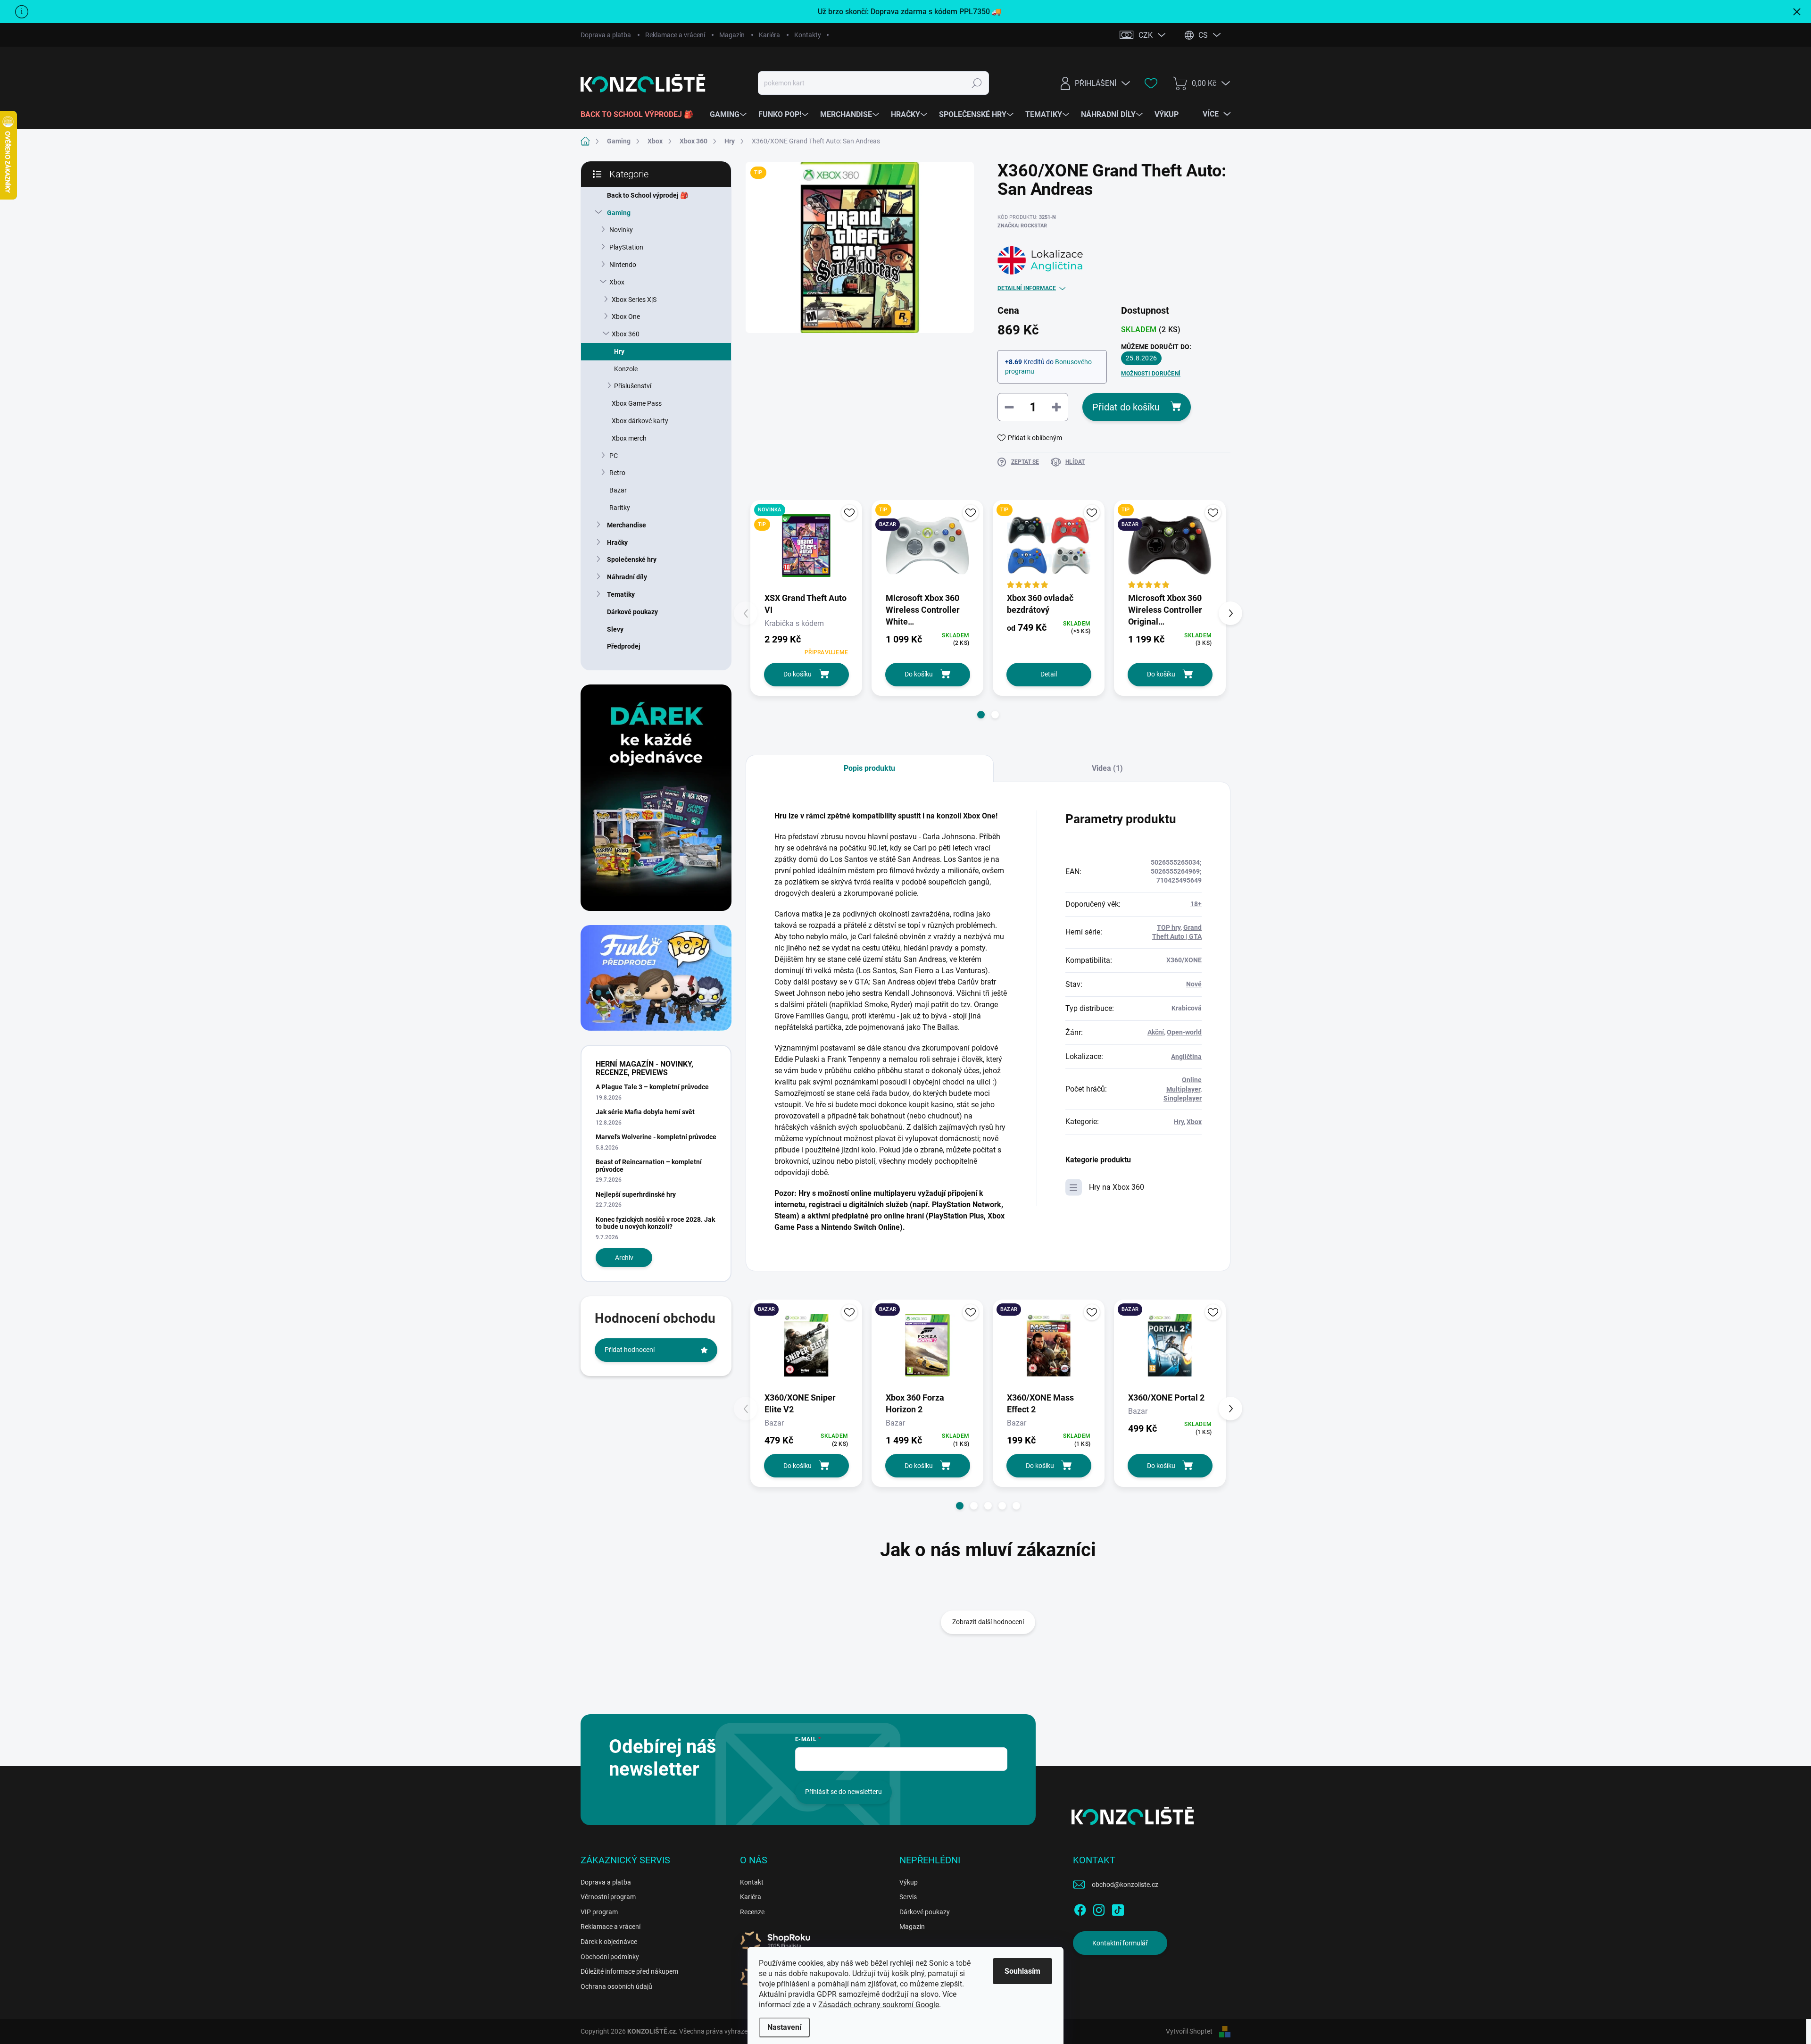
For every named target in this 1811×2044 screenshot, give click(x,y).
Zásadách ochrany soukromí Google (879, 2005)
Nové (1194, 984)
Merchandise (627, 525)
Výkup (909, 1882)
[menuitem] (640, 115)
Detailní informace (1027, 288)
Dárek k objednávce (609, 1942)
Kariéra (769, 35)
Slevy (615, 629)
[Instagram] (1099, 1908)
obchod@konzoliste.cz (1125, 1885)
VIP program (599, 1912)
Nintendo (623, 265)
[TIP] (1049, 546)
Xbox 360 (626, 334)
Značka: (1022, 226)
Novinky (621, 230)
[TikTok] (1118, 1908)
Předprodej (624, 646)
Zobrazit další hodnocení (988, 1622)
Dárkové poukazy (632, 612)
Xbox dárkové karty (640, 421)
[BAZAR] (806, 1345)
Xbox (617, 282)
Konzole (626, 369)
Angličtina (1186, 1057)
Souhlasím (1022, 1971)
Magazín (732, 35)
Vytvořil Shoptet (1189, 2031)
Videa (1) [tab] (1107, 768)
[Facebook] (1080, 1908)
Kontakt (752, 1882)
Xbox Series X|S (634, 300)
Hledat (977, 83)
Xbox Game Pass (637, 403)
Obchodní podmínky (610, 1957)
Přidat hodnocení (630, 1350)
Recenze (752, 1912)
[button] (981, 715)
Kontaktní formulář (1120, 1943)
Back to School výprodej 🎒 (648, 195)
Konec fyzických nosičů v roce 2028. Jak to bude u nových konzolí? (655, 1223)
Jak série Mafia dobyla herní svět (645, 1112)
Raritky (620, 508)
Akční (1156, 1032)
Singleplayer (1183, 1098)
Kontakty (808, 35)
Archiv (624, 1258)
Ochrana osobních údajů (616, 1986)
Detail (1049, 674)
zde (799, 2005)
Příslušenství (633, 386)
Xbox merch (629, 438)
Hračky (617, 542)
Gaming (619, 213)
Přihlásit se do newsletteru (843, 1792)
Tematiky (621, 594)
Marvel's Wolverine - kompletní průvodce (656, 1137)
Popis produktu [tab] (869, 768)
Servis (908, 1897)
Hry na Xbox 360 (1117, 1187)
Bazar (618, 490)
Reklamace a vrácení (675, 35)
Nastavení (784, 2027)
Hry (619, 351)
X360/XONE (1184, 960)
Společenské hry (632, 559)
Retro (617, 473)
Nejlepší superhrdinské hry (636, 1194)
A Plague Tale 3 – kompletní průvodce (652, 1087)
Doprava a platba (606, 35)
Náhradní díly (627, 577)
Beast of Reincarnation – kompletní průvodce (649, 1165)
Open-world (1184, 1032)
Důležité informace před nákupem (629, 1971)
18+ (1196, 904)
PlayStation (626, 247)
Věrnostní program (608, 1897)
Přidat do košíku (1126, 407)
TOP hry (1169, 927)
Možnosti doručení (1151, 374)
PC (614, 456)
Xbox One (626, 317)
